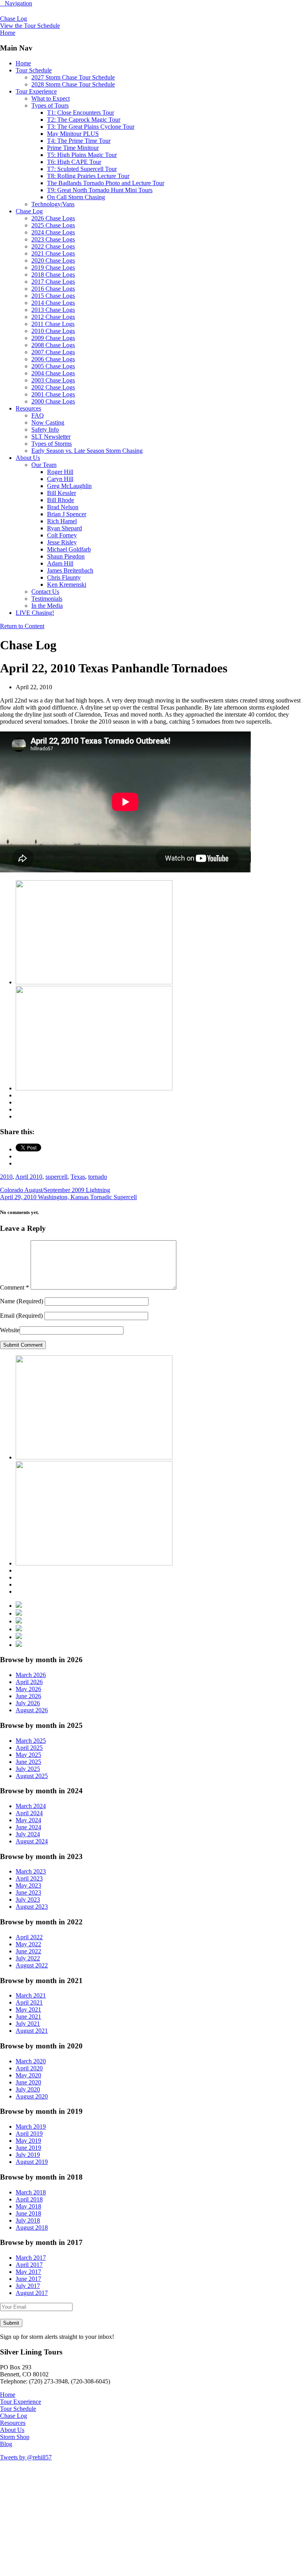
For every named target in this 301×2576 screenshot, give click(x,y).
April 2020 (29, 2068)
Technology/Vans (53, 204)
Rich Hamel (62, 521)
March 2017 (31, 2258)
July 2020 (28, 2089)
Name (22, 1301)
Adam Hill (60, 563)
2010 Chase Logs (53, 331)
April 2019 (29, 2134)
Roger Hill (60, 472)
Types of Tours (50, 105)
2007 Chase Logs (53, 352)
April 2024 (29, 1813)
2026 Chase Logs (53, 218)
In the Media (47, 606)
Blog (6, 2444)
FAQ (38, 415)
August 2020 (32, 2096)
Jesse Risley (62, 542)
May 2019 (28, 2141)
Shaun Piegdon (66, 556)
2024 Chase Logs (53, 232)
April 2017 (29, 2265)
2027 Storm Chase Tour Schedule (73, 77)
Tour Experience (36, 91)
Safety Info (45, 430)
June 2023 (28, 1892)
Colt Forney (62, 535)
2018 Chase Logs (53, 275)
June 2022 (28, 1951)
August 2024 (32, 1841)
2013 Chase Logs (53, 310)
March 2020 (31, 2061)
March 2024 (31, 1806)
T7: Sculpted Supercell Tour (82, 169)
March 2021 (31, 1995)
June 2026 (28, 1696)
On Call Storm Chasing (76, 197)
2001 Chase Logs (53, 394)
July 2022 (28, 1958)
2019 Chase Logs (53, 268)
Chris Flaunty (64, 577)
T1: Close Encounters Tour (81, 113)
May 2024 (28, 1820)
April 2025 (29, 1748)
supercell (56, 1177)
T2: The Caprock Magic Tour (84, 120)
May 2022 (28, 1944)
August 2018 (32, 2227)
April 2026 (29, 1682)
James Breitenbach (70, 570)
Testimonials (47, 599)
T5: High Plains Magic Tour (82, 155)
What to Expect (51, 98)
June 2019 (28, 2148)
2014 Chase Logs (53, 303)
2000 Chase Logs (53, 401)
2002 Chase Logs (53, 387)
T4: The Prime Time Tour (79, 141)
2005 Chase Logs (53, 366)
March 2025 (31, 1741)
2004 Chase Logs (53, 373)
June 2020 (28, 2082)
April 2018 (29, 2199)
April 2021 (29, 2002)
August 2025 (32, 1776)
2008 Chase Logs (53, 345)
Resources (28, 408)
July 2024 (28, 1834)
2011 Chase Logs (53, 324)
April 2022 (29, 1937)
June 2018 (28, 2213)
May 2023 (28, 1885)
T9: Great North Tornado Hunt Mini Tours (100, 190)
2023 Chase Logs (53, 239)
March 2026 (31, 1675)
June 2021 (28, 2017)
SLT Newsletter (51, 437)
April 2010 (29, 1177)
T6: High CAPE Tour (74, 162)
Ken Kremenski (67, 585)
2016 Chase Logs (53, 289)
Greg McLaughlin (69, 486)
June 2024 (28, 1827)
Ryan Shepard (64, 528)
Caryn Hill (60, 479)
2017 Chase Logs (53, 282)
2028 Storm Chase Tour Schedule (73, 84)
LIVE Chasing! (35, 613)
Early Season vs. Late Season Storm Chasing (87, 451)
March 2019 (31, 2127)
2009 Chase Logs (53, 338)
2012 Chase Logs (53, 317)
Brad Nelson (63, 507)
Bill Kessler (62, 493)
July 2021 (28, 2024)
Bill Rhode (61, 500)
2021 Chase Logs (53, 253)
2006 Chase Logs (53, 359)
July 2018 (28, 2220)
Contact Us (45, 592)
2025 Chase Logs (53, 225)
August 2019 (32, 2162)
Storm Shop (15, 2437)
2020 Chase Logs (53, 260)
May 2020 (28, 2075)
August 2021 (32, 2031)
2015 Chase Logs (53, 296)
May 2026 (28, 1689)
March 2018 (31, 2192)
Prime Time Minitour (73, 148)
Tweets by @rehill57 (26, 2457)
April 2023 (29, 1878)
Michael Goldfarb (69, 549)
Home (23, 63)
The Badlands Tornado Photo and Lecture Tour (106, 183)
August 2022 (32, 1965)
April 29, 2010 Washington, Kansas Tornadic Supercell (68, 1197)
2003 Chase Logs (53, 380)
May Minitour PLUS (73, 134)
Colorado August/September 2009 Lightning (55, 1190)
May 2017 (28, 2272)
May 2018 (28, 2206)
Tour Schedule (34, 70)
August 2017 (32, 2293)
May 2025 (28, 1755)
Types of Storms (52, 444)
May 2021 (28, 2009)
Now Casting (48, 422)
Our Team (44, 465)
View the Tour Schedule (30, 26)
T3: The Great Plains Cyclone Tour (91, 127)
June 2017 (28, 2279)
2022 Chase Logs (53, 246)
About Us (28, 458)
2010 (6, 1177)
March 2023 (31, 1871)
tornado (98, 1177)
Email (21, 1316)
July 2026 (28, 1703)
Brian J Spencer (67, 514)
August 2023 (32, 1907)
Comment (15, 1287)
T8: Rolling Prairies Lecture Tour (88, 176)
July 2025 (28, 1769)
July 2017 (28, 2286)
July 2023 (28, 1900)
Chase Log (14, 19)
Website (10, 1330)
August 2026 (32, 1710)
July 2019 (28, 2155)
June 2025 (28, 1762)
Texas (78, 1177)
